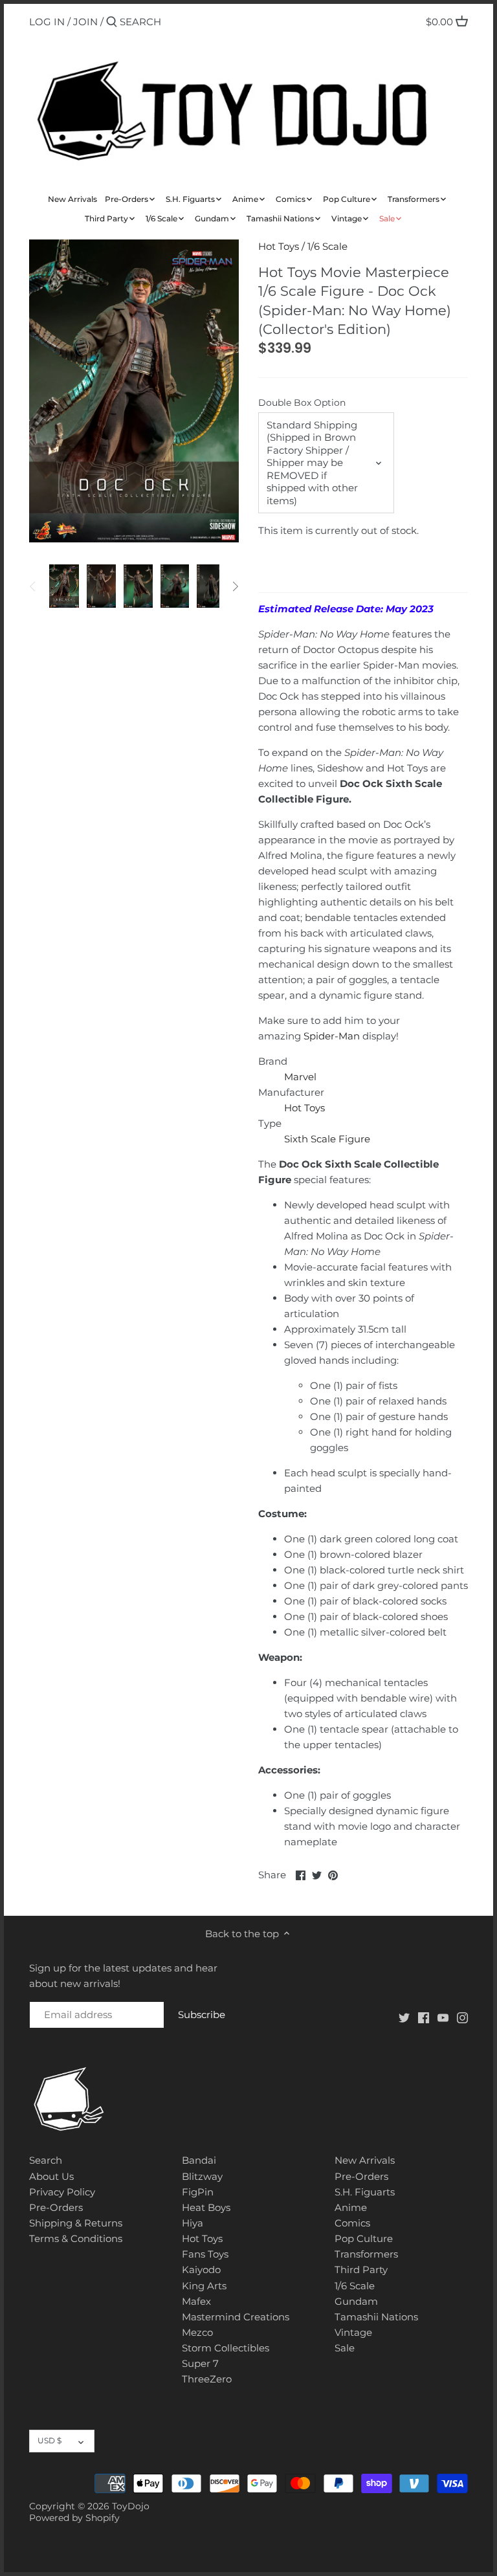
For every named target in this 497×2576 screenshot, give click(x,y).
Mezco (197, 2332)
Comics (352, 2223)
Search (46, 2160)
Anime (351, 2207)
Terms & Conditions (76, 2238)
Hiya (193, 2223)
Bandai (199, 2160)
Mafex (196, 2301)
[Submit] (112, 22)
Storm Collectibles (226, 2348)
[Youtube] (443, 2016)
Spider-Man (332, 1036)
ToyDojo (131, 2506)
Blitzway (202, 2176)
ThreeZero (207, 2379)
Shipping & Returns (76, 2223)
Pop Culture (364, 2238)
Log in (47, 22)
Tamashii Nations (376, 2317)
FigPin (198, 2192)
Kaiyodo (201, 2270)
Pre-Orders (56, 2207)
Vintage (353, 2332)
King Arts (204, 2286)
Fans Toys (205, 2254)
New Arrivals (365, 2160)
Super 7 (200, 2363)
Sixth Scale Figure (327, 1139)
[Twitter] (404, 2016)
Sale (345, 2348)
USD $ (50, 2440)
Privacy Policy (62, 2192)
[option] (64, 586)
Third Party (361, 2270)
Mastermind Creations (236, 2317)
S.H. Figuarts (365, 2192)
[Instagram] (462, 2016)
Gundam (356, 2301)
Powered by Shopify (74, 2518)
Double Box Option (302, 403)
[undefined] (33, 586)
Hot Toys (279, 246)
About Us (51, 2176)
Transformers (366, 2254)
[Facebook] (424, 2016)
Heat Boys (206, 2207)
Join (85, 22)
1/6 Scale (327, 246)
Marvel (300, 1077)
